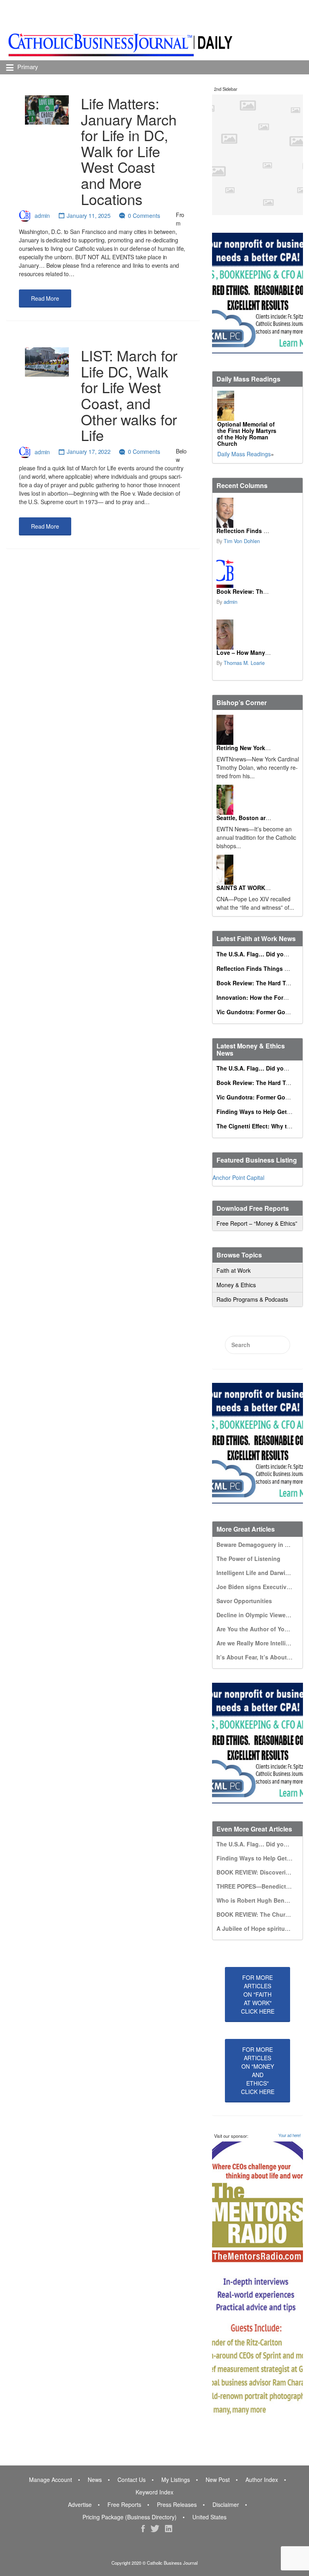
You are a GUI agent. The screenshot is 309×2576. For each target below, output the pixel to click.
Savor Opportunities (244, 1601)
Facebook (143, 2529)
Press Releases (177, 2504)
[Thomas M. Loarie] (225, 635)
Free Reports (124, 2504)
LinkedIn (169, 2529)
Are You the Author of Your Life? (261, 1629)
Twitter (155, 2529)
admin (42, 215)
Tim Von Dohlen (242, 541)
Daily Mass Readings (244, 454)
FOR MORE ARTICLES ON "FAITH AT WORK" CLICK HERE (258, 1994)
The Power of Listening (248, 1559)
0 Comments (144, 215)
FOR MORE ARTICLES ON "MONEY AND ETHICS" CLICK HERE (258, 2070)
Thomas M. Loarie (244, 663)
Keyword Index (154, 2492)
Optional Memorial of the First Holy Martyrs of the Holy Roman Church (247, 434)
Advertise (80, 2504)
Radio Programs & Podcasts (252, 1299)
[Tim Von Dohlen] (225, 513)
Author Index (262, 2480)
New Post (218, 2480)
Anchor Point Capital (238, 1177)
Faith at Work (234, 1270)
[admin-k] (225, 573)
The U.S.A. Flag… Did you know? (262, 954)
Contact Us (132, 2480)
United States (209, 2517)
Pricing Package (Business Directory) (130, 2517)
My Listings (176, 2480)
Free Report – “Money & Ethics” (257, 1223)
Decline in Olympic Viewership (258, 1615)
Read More (45, 298)
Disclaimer (226, 2504)
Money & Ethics (236, 1285)
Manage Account (50, 2480)
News (95, 2480)
